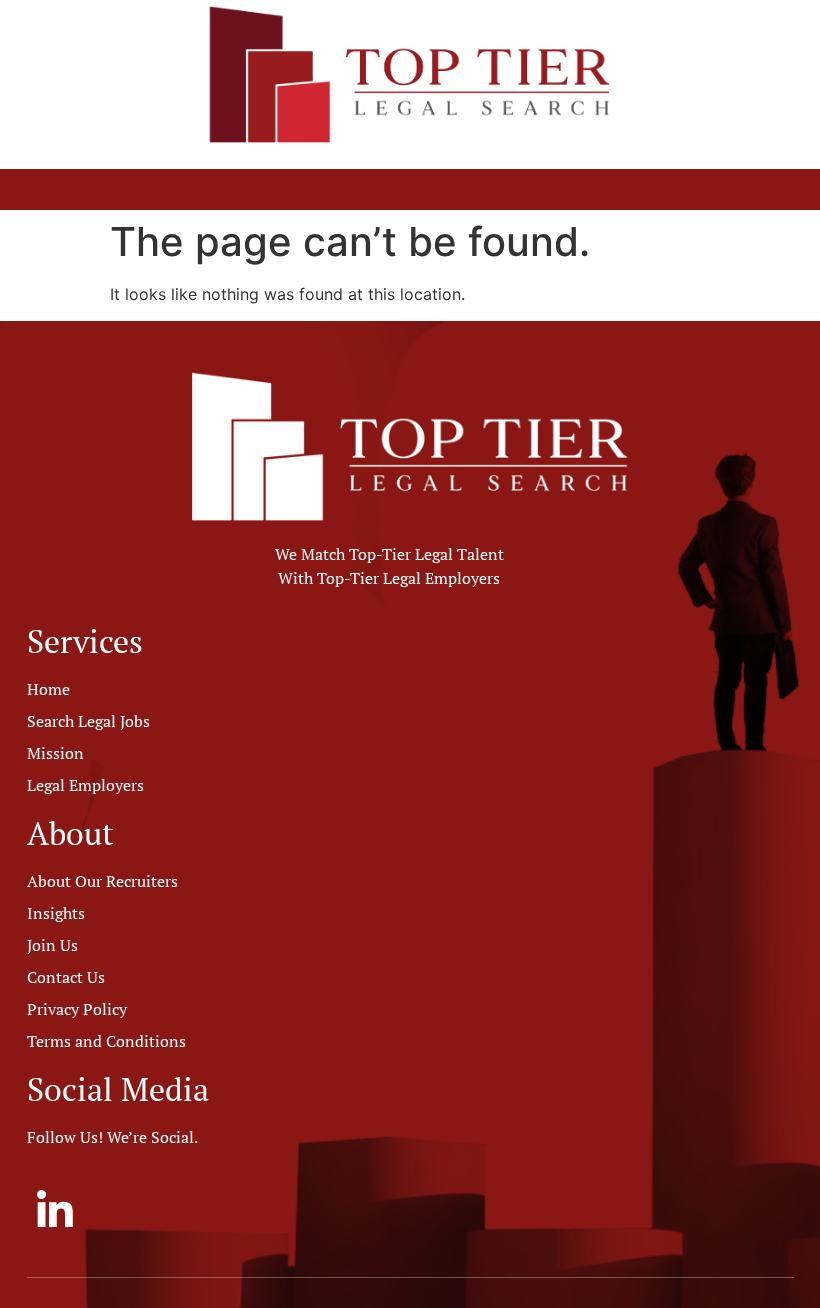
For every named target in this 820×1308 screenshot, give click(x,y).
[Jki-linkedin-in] (54, 1210)
